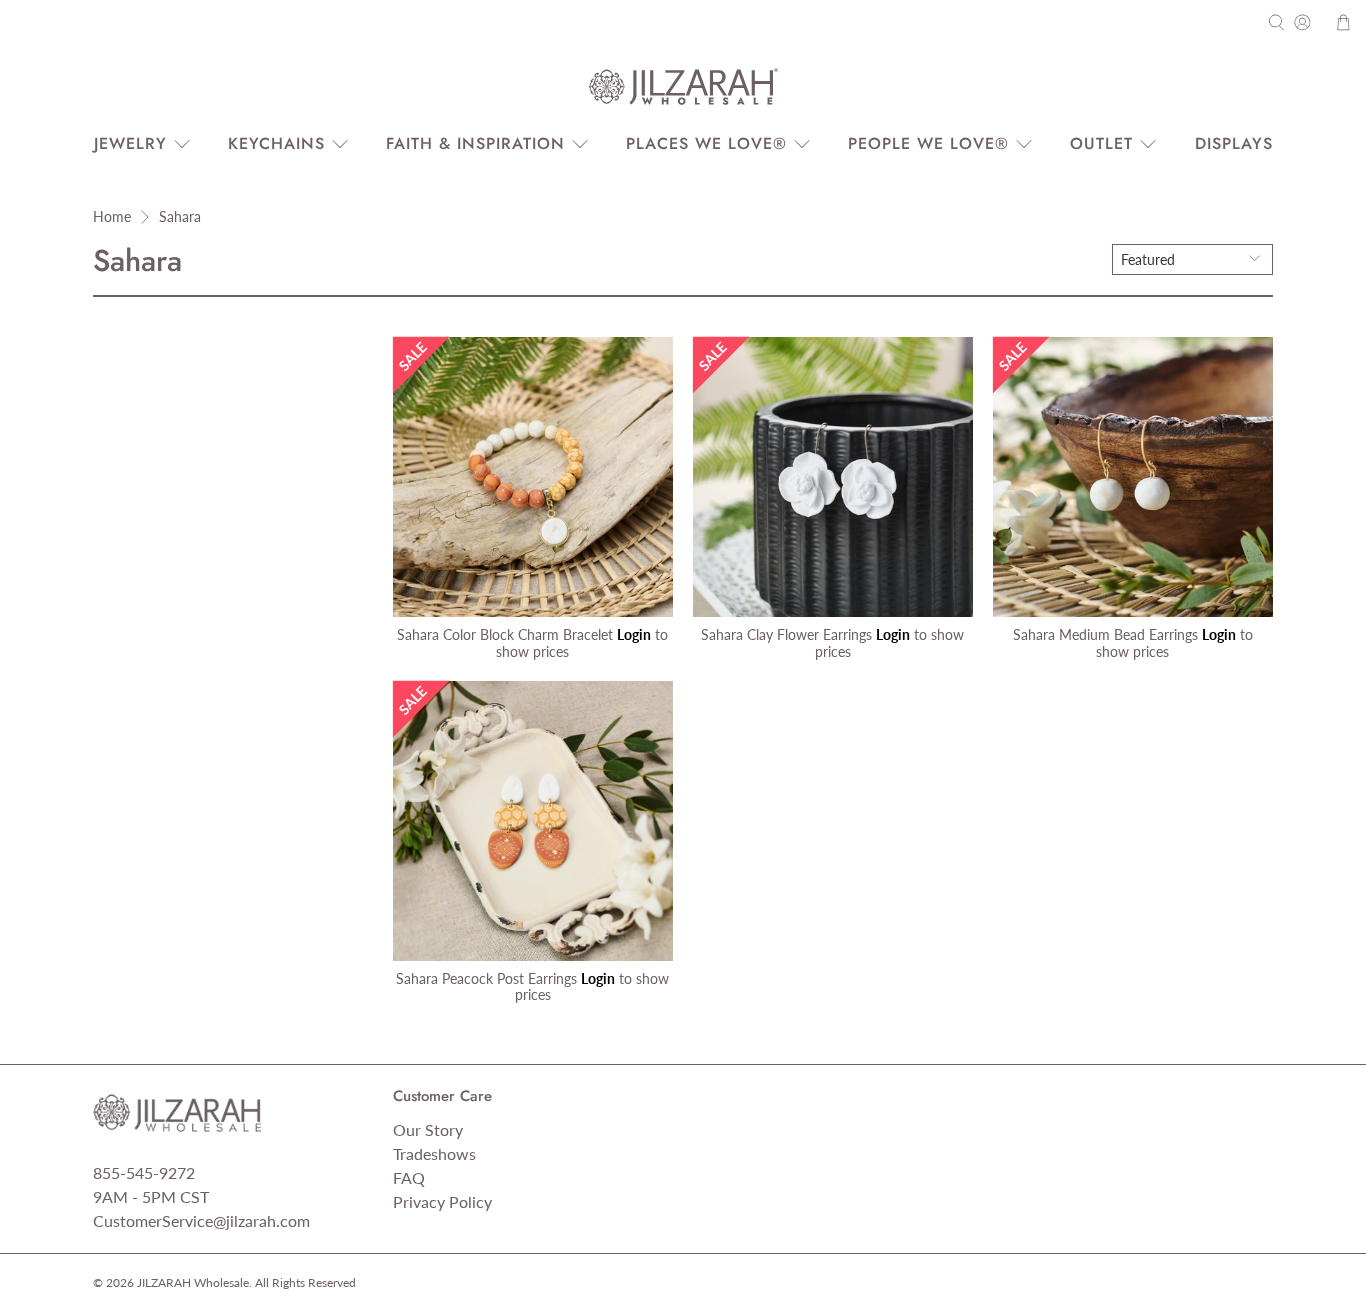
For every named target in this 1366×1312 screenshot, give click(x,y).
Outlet (1101, 143)
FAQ (409, 1177)
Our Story (428, 1129)
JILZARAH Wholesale (193, 1282)
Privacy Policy (442, 1201)
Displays (1234, 143)
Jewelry (130, 143)
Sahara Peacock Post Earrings (486, 978)
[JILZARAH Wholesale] (683, 87)
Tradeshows (434, 1153)
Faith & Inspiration (475, 143)
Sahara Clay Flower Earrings (786, 634)
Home (112, 217)
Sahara (180, 217)
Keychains (276, 143)
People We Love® (928, 143)
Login (634, 634)
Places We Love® (706, 143)
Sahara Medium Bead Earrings (1105, 634)
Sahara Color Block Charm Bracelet (505, 634)
